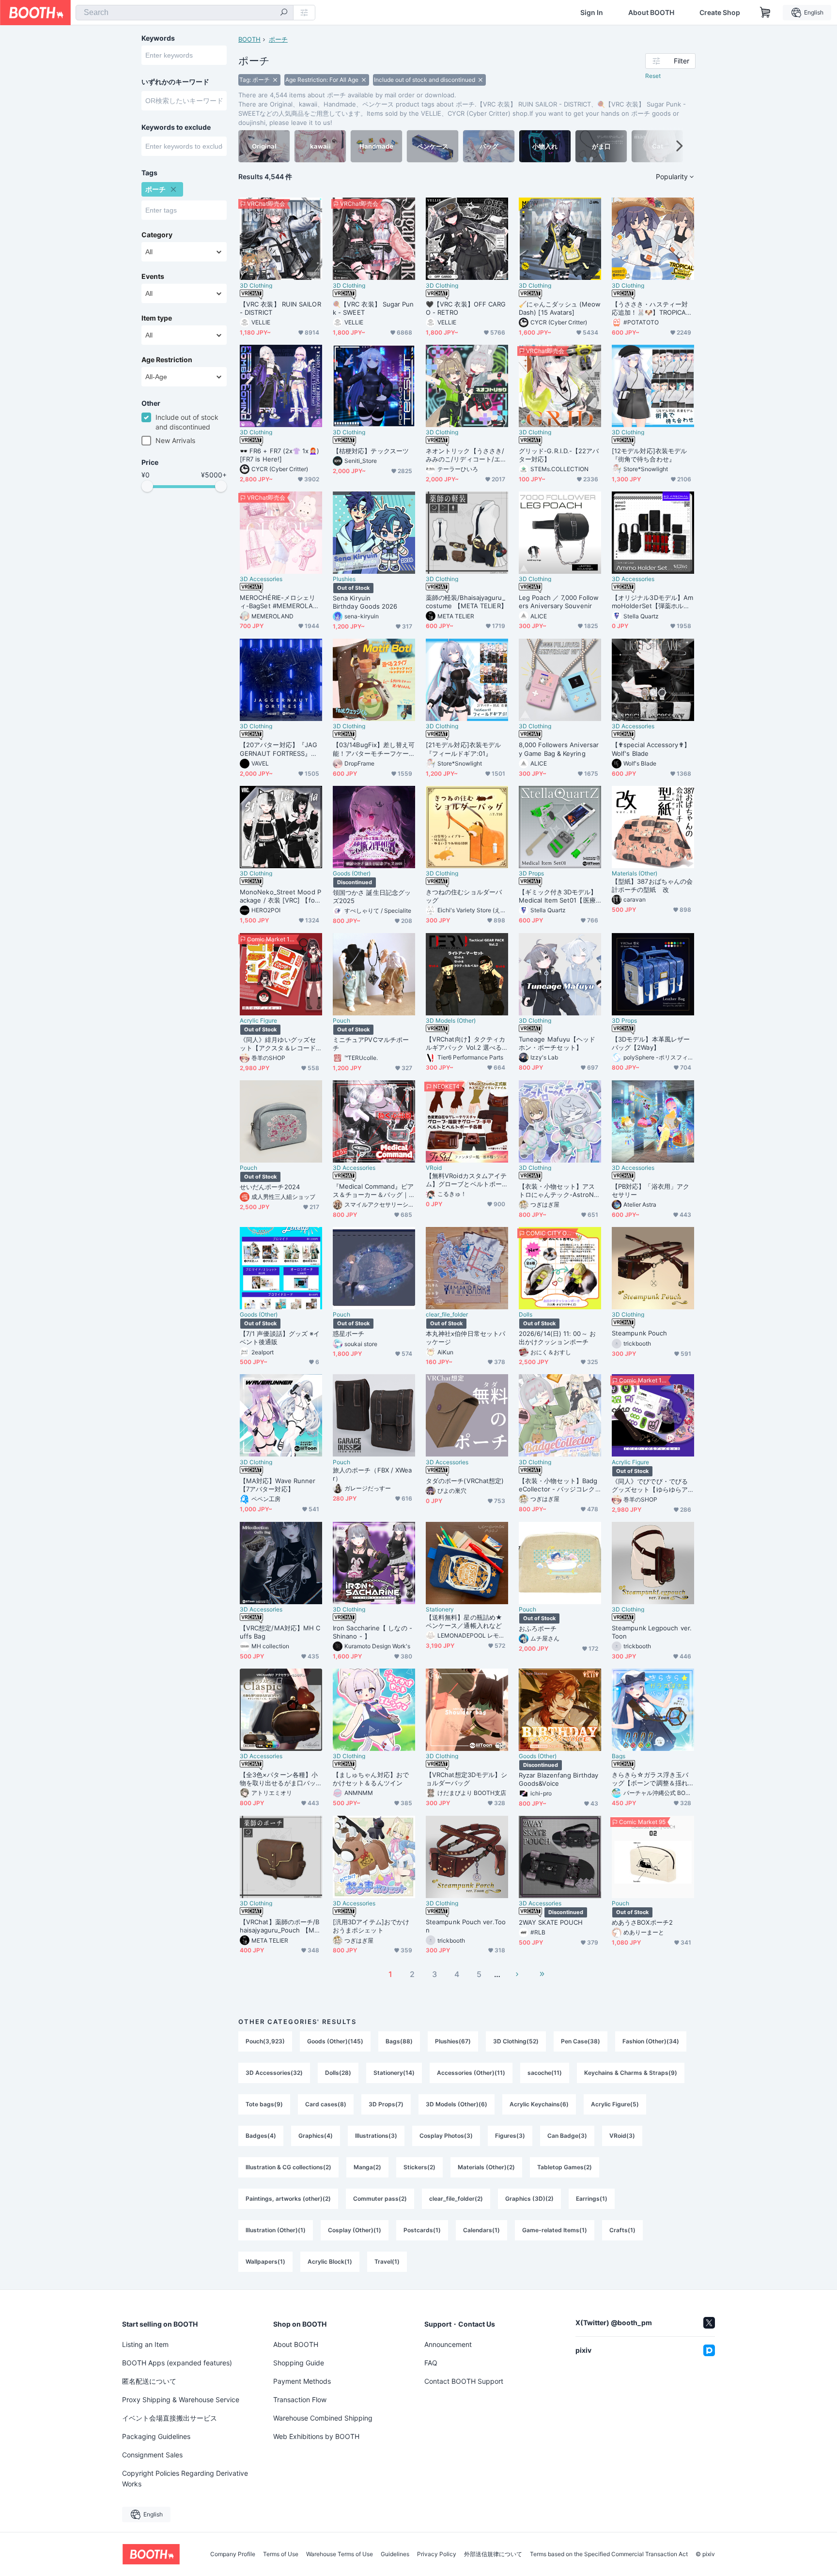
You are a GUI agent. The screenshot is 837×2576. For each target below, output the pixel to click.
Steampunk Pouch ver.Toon (466, 1926)
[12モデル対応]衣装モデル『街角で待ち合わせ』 (649, 455)
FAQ (431, 2363)
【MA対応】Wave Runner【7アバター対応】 (278, 1485)
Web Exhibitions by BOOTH (316, 2436)
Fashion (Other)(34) (651, 2041)
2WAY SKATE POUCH (551, 1922)
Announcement (448, 2344)
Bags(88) (399, 2041)
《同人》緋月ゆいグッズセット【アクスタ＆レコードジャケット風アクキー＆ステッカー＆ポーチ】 (278, 1044)
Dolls (526, 1315)
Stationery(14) (394, 2073)
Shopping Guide (299, 2363)
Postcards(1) (422, 2230)
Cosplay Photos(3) (446, 2136)
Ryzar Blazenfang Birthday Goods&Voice (558, 1779)
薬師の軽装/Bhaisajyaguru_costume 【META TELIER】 (466, 602)
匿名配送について (149, 2381)
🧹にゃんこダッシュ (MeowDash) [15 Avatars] (560, 308)
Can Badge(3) (567, 2136)
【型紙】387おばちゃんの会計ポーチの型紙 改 (652, 885)
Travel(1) (387, 2262)
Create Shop (720, 13)
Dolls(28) (338, 2073)
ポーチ (278, 39)
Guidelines (395, 2554)
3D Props (531, 874)
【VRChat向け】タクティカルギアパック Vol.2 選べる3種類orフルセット (466, 1043)
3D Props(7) (386, 2104)
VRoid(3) (622, 2136)
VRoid (434, 1168)
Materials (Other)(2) (486, 2167)
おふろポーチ (538, 1628)
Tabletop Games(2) (565, 2167)
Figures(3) (510, 2136)
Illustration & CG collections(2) (288, 2167)
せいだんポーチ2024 (270, 1187)
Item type (157, 318)
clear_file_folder (447, 1315)
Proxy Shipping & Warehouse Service (181, 2400)
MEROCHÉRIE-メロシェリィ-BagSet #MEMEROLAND (279, 602)
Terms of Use (281, 2554)
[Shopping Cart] (765, 13)
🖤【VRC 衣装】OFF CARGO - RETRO (466, 308)
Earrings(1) (592, 2199)
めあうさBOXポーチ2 (642, 1922)
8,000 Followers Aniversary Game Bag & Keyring (559, 749)
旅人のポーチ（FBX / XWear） (372, 1474)
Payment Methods (302, 2381)
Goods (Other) (352, 874)
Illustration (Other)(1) (276, 2230)
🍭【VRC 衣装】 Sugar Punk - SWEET (373, 308)
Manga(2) (367, 2167)
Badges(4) (261, 2136)
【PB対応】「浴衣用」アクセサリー (651, 1190)
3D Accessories (261, 579)
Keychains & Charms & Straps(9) (631, 2073)
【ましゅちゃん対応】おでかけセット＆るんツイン (371, 1779)
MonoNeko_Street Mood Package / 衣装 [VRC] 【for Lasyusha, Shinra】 (280, 896)
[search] (284, 13)
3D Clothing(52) (516, 2041)
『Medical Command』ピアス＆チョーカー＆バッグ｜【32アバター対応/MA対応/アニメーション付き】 (373, 1191)
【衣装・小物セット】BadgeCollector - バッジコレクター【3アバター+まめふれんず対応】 (558, 1485)
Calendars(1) (481, 2230)
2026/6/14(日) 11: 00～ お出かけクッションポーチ (557, 1338)
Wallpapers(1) (265, 2262)
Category (157, 235)
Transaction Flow (300, 2400)
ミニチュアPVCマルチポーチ (371, 1044)
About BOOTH (651, 13)
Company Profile (233, 2554)
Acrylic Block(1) (330, 2262)
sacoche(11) (545, 2073)
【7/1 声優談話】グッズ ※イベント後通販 (280, 1338)
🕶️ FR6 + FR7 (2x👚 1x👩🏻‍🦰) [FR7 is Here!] (279, 455)
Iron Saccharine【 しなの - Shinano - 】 (372, 1632)
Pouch (341, 1021)
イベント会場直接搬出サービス (170, 2418)
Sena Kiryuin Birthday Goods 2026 (374, 602)
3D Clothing (256, 286)
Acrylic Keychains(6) (539, 2104)
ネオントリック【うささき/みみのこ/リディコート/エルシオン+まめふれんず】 (466, 455)
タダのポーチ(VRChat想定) (465, 1481)
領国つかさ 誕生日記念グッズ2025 (372, 897)
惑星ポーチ (349, 1334)
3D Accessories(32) (274, 2073)
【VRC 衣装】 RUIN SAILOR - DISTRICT (280, 308)
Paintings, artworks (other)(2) (288, 2199)
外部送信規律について (493, 2554)
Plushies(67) (453, 2041)
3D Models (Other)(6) (457, 2104)
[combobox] (185, 13)
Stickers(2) (419, 2167)
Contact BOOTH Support (464, 2381)
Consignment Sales (152, 2455)
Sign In (592, 13)
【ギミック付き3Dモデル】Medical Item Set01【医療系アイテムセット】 (558, 896)
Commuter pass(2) (380, 2199)
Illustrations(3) (376, 2136)
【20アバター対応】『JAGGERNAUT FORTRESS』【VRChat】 (281, 749)
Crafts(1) (622, 2230)
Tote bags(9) (264, 2104)
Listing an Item (145, 2344)
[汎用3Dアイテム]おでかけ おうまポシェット (371, 1926)
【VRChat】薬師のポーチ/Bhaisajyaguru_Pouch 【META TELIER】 (281, 1926)
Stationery (440, 1610)
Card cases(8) (326, 2104)
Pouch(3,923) (265, 2041)
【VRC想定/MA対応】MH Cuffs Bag (280, 1632)
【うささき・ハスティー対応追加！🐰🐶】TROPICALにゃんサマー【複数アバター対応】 (651, 308)
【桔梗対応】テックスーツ (371, 451)
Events (153, 276)
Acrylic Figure (258, 1021)
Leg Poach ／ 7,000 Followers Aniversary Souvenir (559, 602)
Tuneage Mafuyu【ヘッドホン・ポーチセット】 (557, 1043)
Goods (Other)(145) (335, 2041)
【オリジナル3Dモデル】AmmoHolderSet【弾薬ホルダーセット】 (652, 602)
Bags (619, 1756)
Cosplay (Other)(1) (355, 2230)
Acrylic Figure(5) (615, 2104)
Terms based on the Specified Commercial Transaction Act (609, 2554)
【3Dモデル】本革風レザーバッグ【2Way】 (651, 1043)
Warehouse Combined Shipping (323, 2418)
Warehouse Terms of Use (340, 2554)
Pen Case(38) (581, 2041)
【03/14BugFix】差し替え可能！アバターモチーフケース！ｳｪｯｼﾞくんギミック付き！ (374, 749)
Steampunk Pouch (639, 1333)
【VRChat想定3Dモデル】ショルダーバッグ (466, 1779)
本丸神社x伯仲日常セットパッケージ (465, 1338)
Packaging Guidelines (156, 2436)
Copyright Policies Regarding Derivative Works (185, 2478)
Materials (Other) (635, 874)
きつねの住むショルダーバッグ (464, 896)
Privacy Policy (437, 2554)
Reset (653, 76)
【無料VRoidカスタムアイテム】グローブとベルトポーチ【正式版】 (466, 1180)
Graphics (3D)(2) (529, 2199)
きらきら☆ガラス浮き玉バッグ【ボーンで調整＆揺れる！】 (650, 1779)
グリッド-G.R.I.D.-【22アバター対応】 (559, 455)
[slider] (147, 486)
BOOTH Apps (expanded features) (177, 2363)
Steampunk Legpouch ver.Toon (652, 1632)
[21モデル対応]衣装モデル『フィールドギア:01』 (463, 749)
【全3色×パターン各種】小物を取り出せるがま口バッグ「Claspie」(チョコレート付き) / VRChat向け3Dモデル (280, 1779)
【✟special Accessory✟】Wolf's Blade (651, 749)
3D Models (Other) (451, 1021)
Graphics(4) (316, 2136)
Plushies (344, 579)
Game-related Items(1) (555, 2230)
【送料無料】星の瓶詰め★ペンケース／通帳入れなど (464, 1621)
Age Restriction (167, 360)
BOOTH (249, 39)
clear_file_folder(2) (456, 2199)
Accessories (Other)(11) (471, 2073)
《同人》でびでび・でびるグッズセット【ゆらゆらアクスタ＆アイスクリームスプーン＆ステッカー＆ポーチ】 (650, 1486)
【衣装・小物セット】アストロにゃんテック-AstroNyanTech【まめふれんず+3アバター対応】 (560, 1191)
